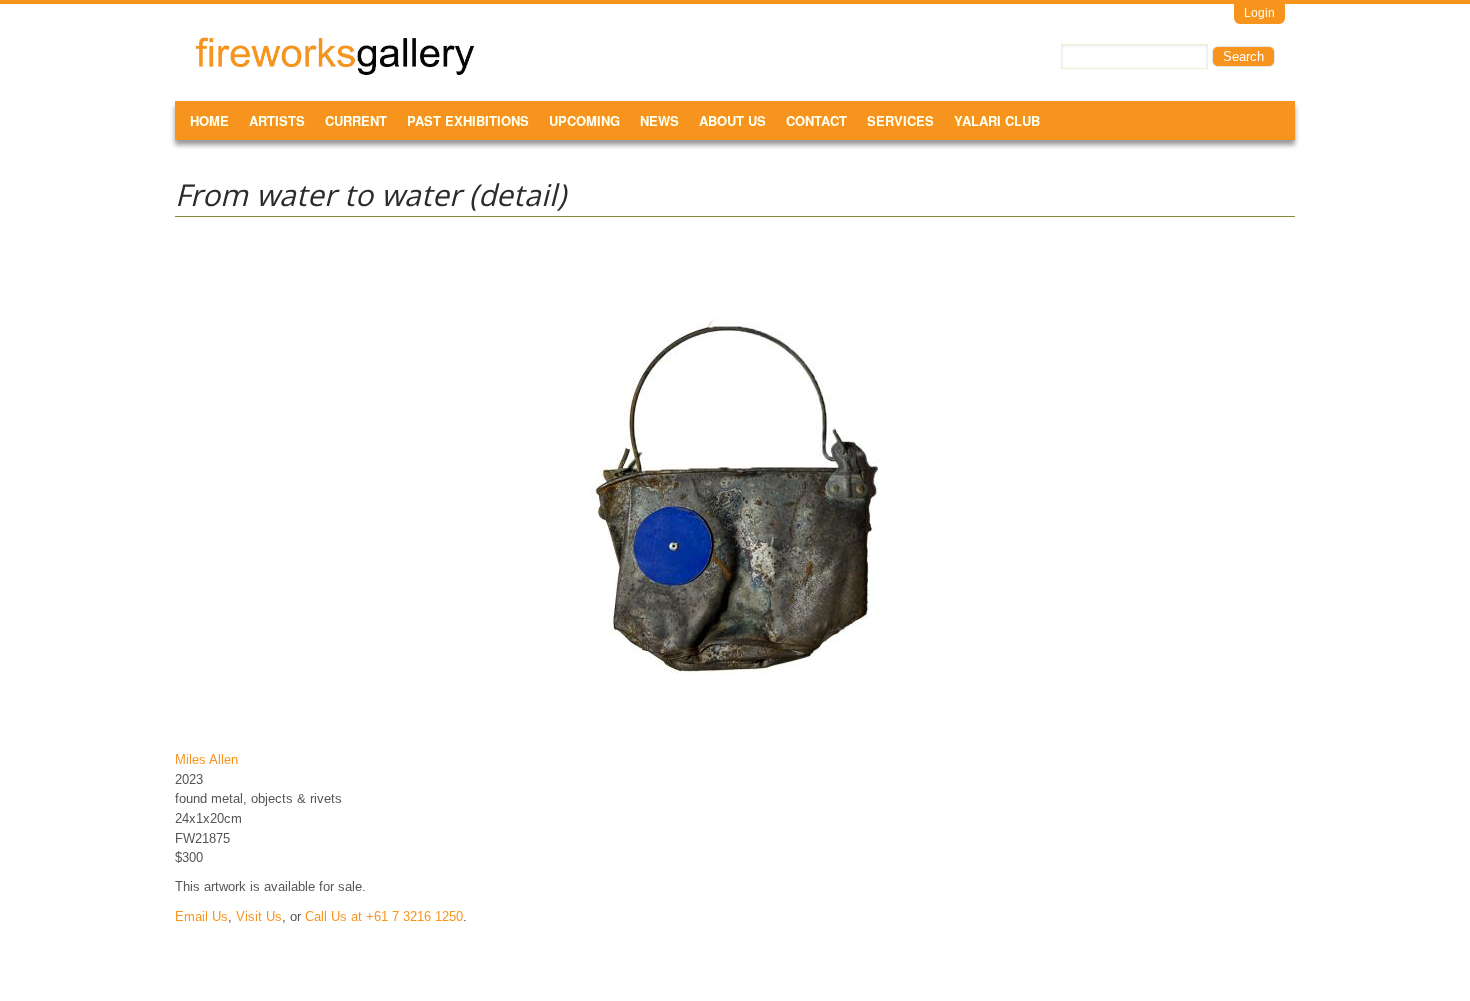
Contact (816, 120)
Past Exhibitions (468, 120)
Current (356, 120)
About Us (732, 120)
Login (1259, 13)
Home (209, 120)
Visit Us (259, 916)
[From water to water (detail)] (735, 730)
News (659, 120)
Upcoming (584, 120)
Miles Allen (206, 759)
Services (900, 120)
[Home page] (335, 71)
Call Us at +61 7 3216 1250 (384, 916)
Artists (277, 120)
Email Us (201, 916)
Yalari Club (997, 120)
